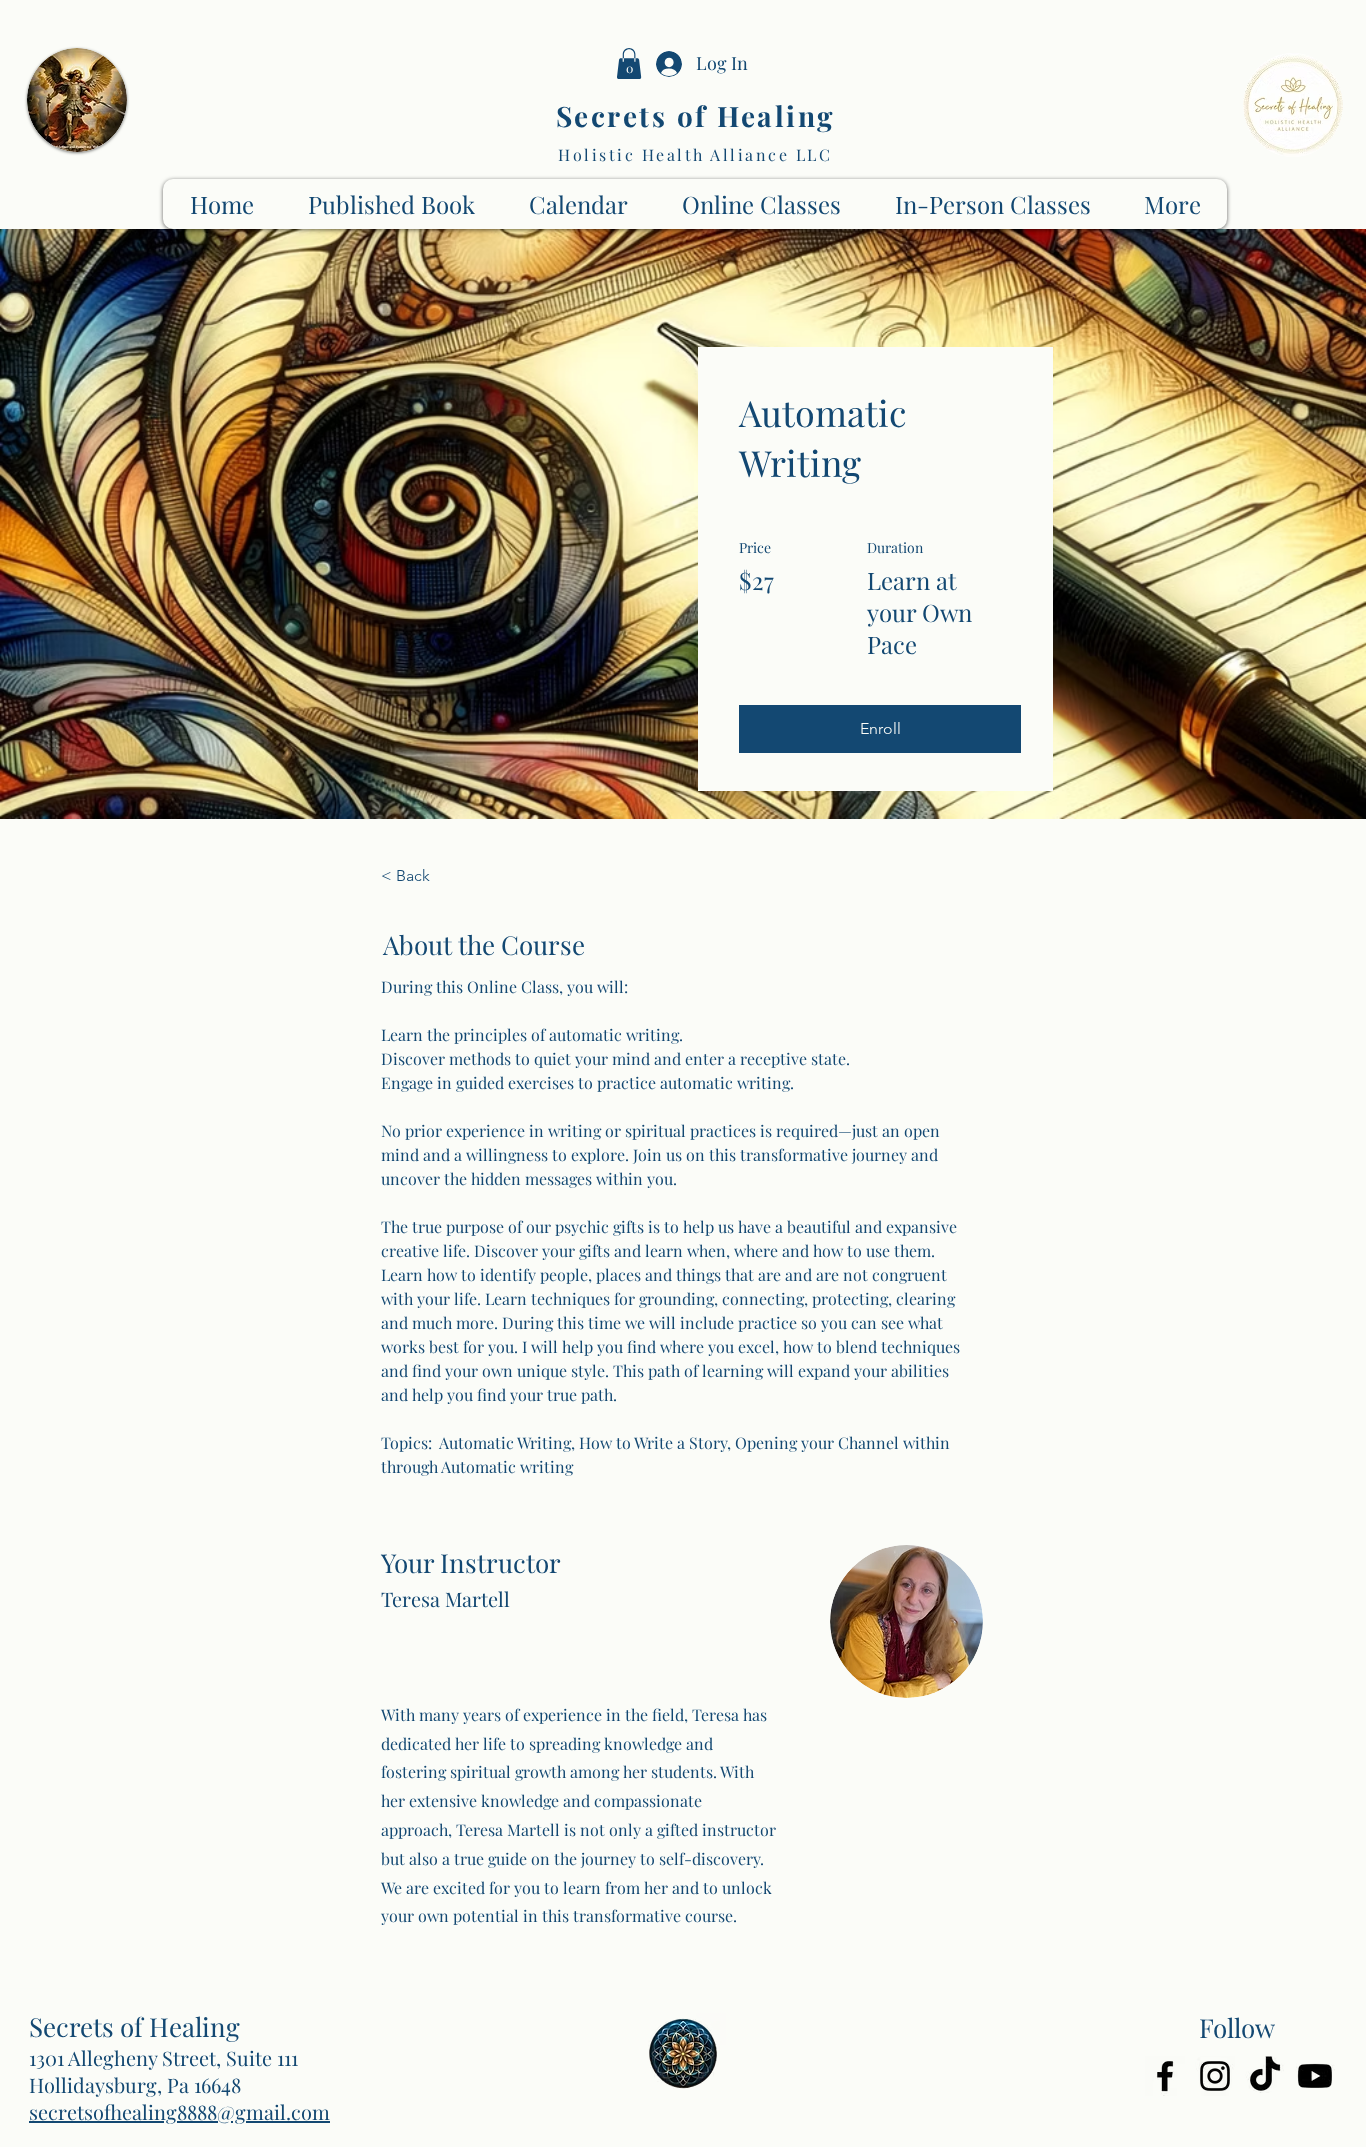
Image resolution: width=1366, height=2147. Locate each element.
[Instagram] (1215, 2076)
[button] (629, 63)
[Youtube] (1315, 2076)
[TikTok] (1265, 2076)
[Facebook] (1165, 2076)
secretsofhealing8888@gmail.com (179, 2111)
